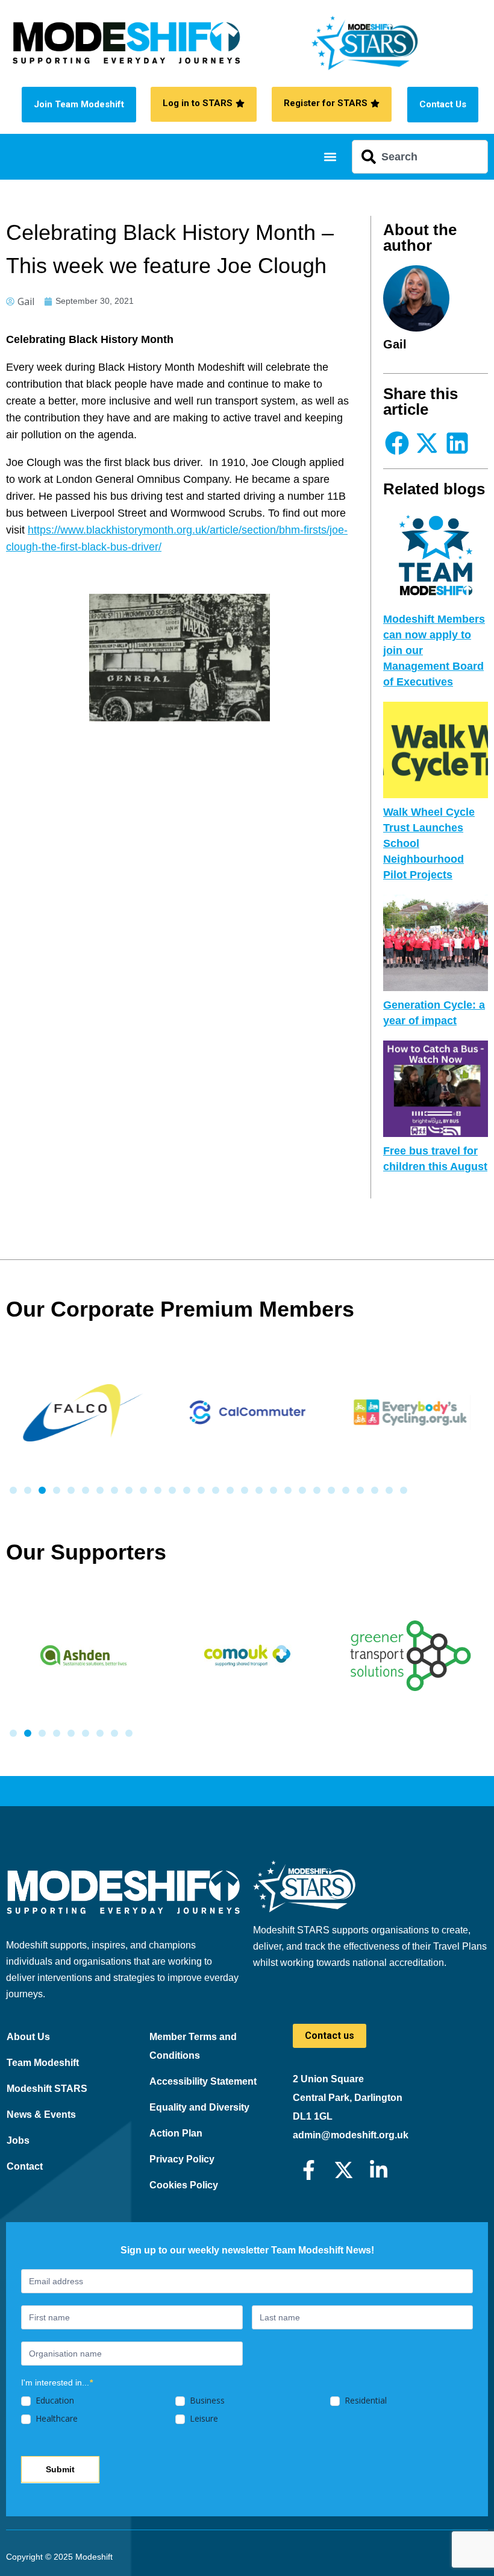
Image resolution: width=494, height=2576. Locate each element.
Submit (60, 2469)
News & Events (41, 2115)
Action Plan (176, 2133)
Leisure (203, 2419)
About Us (28, 2037)
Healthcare (55, 2419)
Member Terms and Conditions (193, 2046)
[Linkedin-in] (379, 2170)
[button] (330, 157)
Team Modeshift (43, 2063)
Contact (25, 2166)
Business (206, 2401)
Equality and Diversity (199, 2107)
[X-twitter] (344, 2170)
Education (54, 2401)
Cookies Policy (184, 2185)
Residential (364, 2401)
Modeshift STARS (47, 2089)
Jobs (18, 2140)
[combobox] (420, 157)
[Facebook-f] (309, 2170)
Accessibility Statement (203, 2081)
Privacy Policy (182, 2159)
